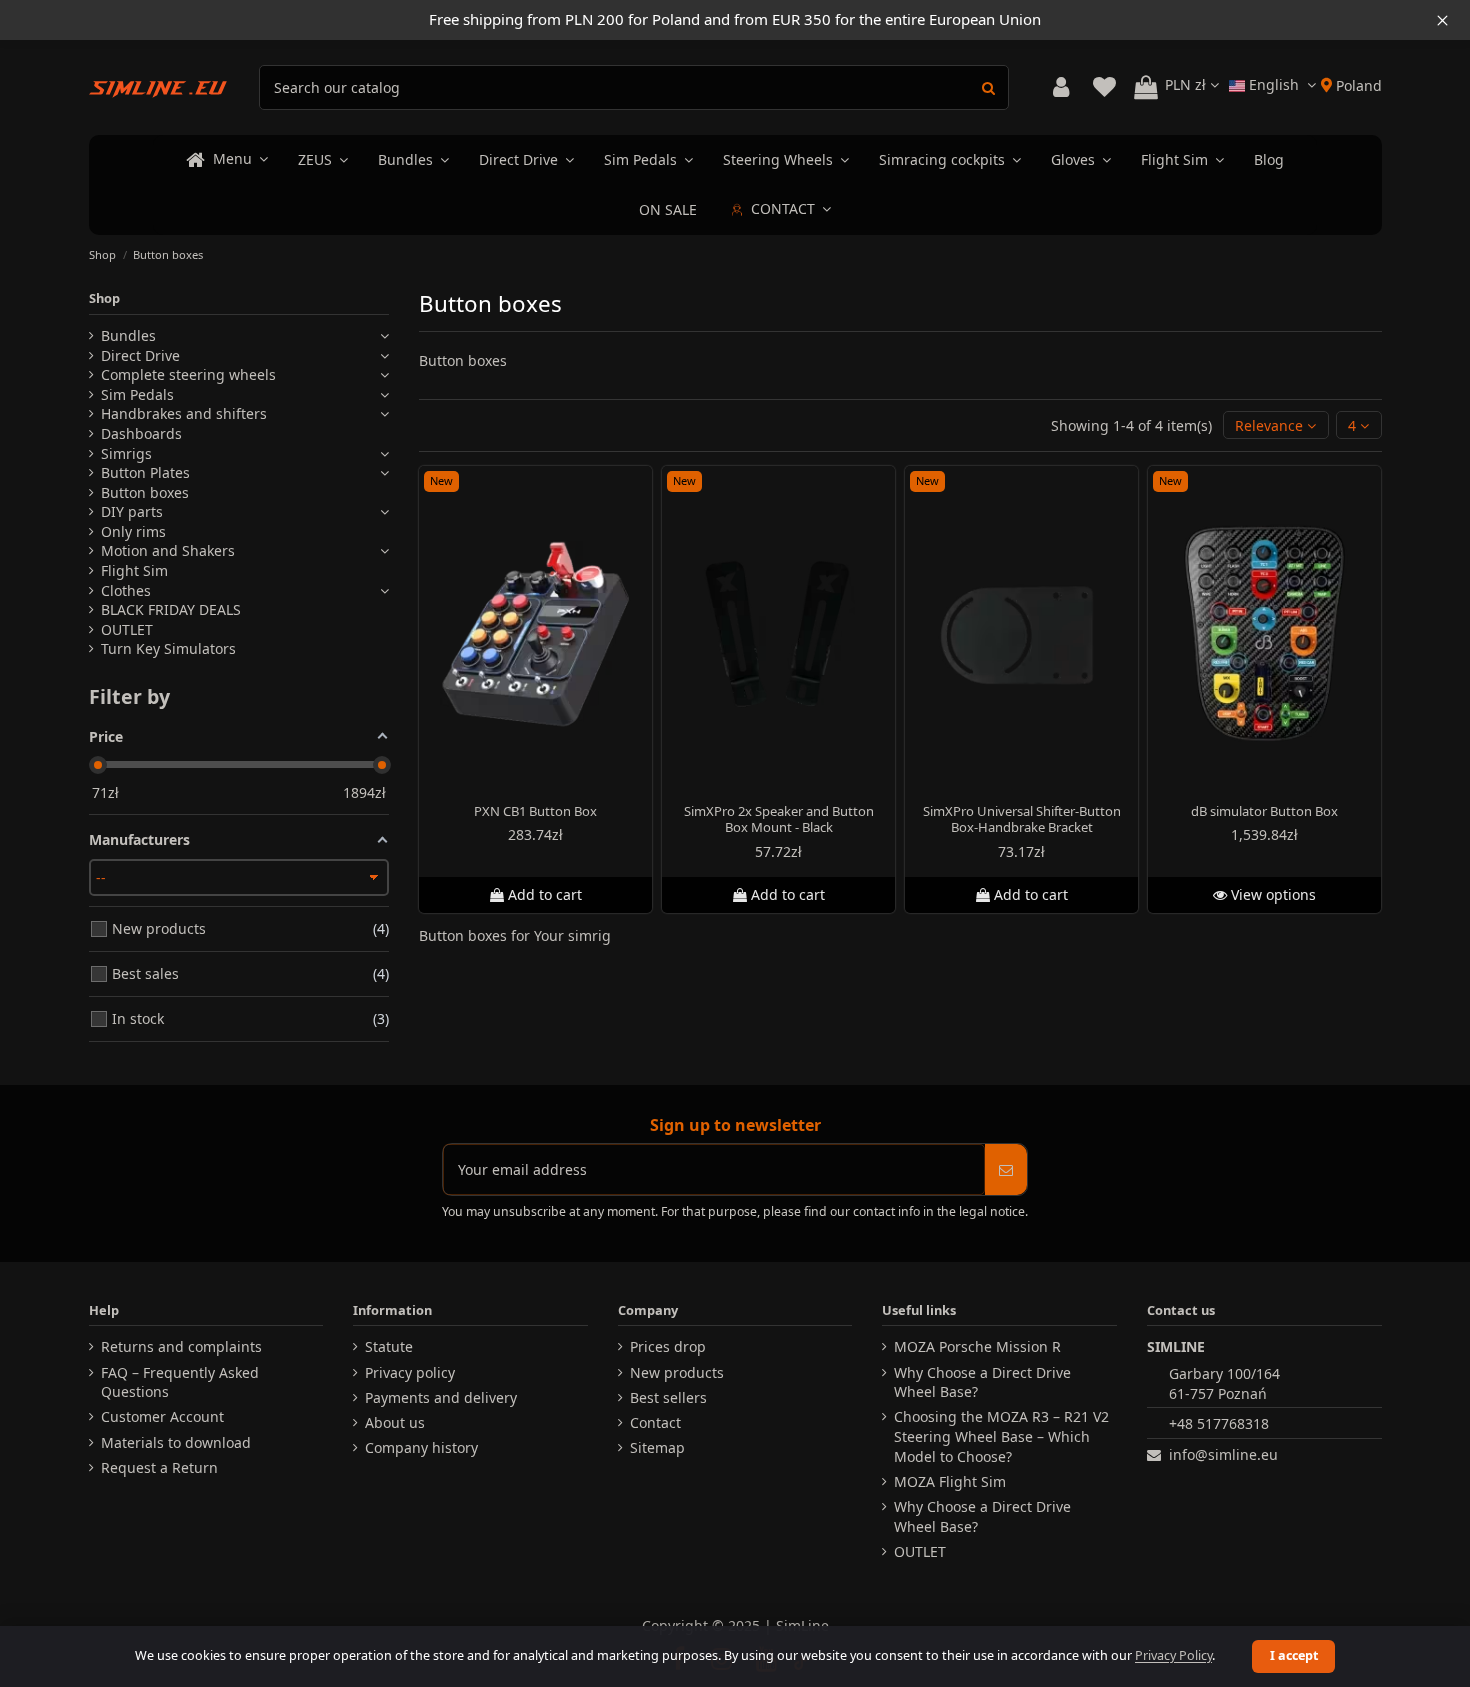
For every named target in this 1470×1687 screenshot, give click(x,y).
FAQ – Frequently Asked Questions (180, 1382)
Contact (655, 1422)
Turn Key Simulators (168, 648)
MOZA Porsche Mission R (977, 1346)
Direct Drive (140, 355)
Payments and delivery (441, 1397)
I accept (1294, 1655)
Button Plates (145, 472)
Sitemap (657, 1447)
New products (677, 1372)
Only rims (133, 531)
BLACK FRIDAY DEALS (171, 609)
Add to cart (545, 894)
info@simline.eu (1223, 1454)
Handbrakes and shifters (184, 413)
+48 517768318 (1219, 1423)
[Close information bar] (1442, 20)
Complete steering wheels (188, 374)
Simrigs (126, 453)
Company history (421, 1447)
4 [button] (1354, 425)
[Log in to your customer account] (1061, 87)
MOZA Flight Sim (950, 1481)
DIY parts (132, 511)
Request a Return (159, 1467)
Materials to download (176, 1442)
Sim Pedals (137, 394)
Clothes (126, 590)
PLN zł (1187, 84)
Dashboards (141, 433)
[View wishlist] (1105, 87)
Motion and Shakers (168, 550)
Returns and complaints (181, 1346)
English (1274, 84)
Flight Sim (134, 570)
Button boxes (145, 492)
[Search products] (988, 87)
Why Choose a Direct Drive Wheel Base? (982, 1382)
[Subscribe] (1006, 1169)
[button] (1275, 425)
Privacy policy (410, 1372)
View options (1271, 894)
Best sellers (668, 1397)
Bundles (128, 335)
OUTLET (127, 629)
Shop (104, 298)
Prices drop (668, 1346)
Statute (389, 1346)
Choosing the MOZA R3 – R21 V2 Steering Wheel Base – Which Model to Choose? (1001, 1436)
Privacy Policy (1173, 1655)
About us (395, 1422)
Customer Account (162, 1416)
